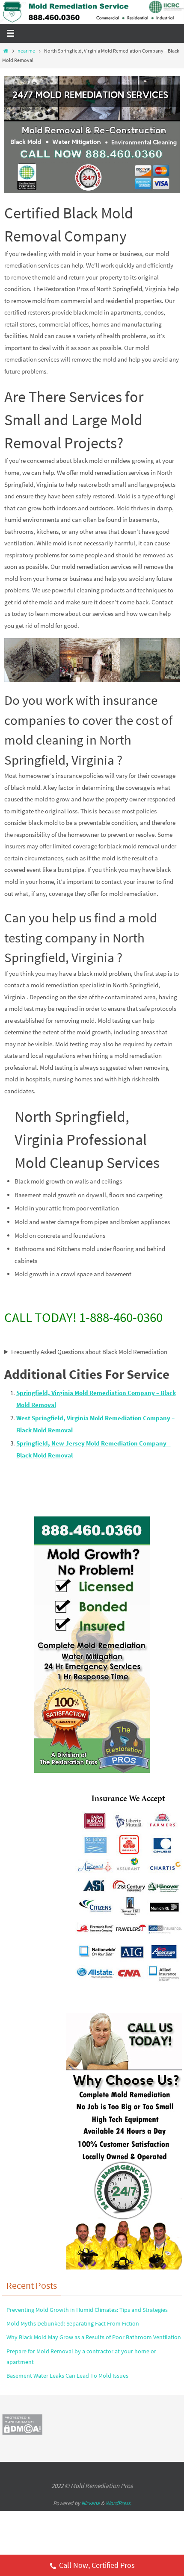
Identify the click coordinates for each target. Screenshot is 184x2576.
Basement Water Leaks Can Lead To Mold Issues (67, 2376)
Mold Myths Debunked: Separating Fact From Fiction (73, 2323)
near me (26, 51)
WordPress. (119, 2503)
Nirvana (91, 2503)
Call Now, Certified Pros (97, 2565)
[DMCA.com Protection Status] (22, 2433)
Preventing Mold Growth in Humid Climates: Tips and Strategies (87, 2310)
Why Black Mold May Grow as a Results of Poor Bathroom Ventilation (94, 2337)
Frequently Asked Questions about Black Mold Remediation (89, 1352)
